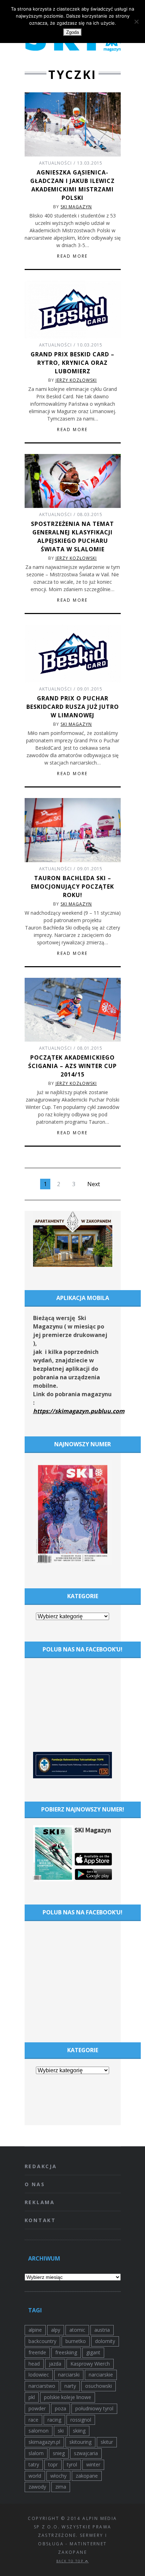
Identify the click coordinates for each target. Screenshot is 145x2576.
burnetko (76, 2341)
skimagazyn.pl (44, 2442)
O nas (35, 2184)
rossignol (81, 2420)
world (35, 2476)
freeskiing (66, 2352)
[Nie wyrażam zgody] (136, 22)
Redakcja (41, 2166)
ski (61, 2431)
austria (102, 2330)
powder (37, 2408)
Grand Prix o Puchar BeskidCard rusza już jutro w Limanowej (73, 707)
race (33, 2420)
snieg (59, 2453)
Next (94, 1184)
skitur (107, 2442)
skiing (79, 2431)
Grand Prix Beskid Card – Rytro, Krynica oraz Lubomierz (72, 363)
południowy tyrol (94, 2408)
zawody (37, 2487)
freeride (37, 2352)
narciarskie (101, 2375)
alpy (56, 2330)
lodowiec (39, 2375)
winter (93, 2464)
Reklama (40, 2202)
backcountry (42, 2341)
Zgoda (72, 32)
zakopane (87, 2476)
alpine (35, 2330)
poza (61, 2408)
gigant (93, 2352)
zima (61, 2487)
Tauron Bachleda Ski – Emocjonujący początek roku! (72, 887)
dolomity (105, 2341)
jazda (55, 2364)
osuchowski (99, 2386)
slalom (36, 2453)
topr (53, 2464)
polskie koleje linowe (68, 2397)
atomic (77, 2330)
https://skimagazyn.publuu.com (79, 1411)
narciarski (69, 2375)
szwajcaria (86, 2453)
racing (54, 2420)
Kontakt (40, 2220)
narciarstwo (42, 2386)
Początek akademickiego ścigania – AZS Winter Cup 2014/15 (72, 1066)
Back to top (71, 2561)
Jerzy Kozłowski (76, 380)
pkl (32, 2397)
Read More (72, 256)
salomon (39, 2431)
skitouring (80, 2442)
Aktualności (55, 163)
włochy (58, 2476)
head (34, 2364)
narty (70, 2386)
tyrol (72, 2464)
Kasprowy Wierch (90, 2364)
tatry (34, 2464)
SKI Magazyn (76, 207)
